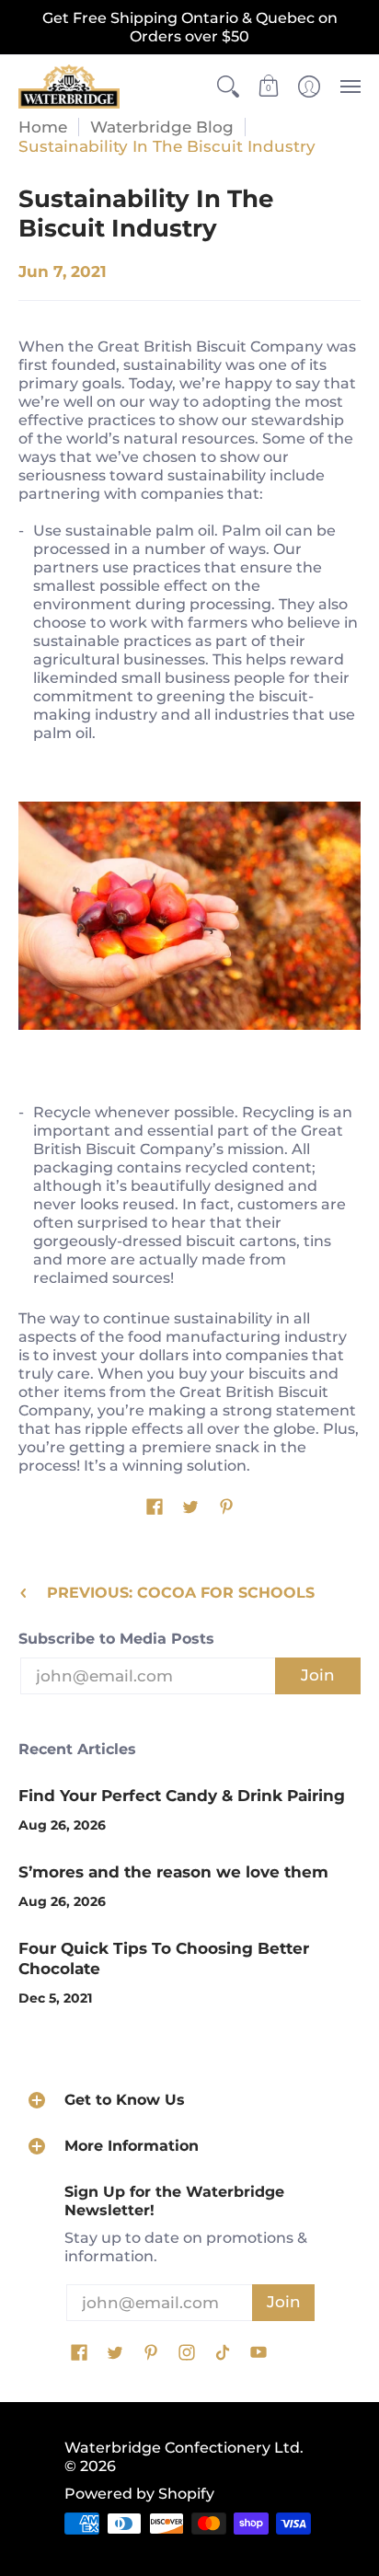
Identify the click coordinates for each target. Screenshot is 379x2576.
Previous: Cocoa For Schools (181, 1593)
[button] (228, 87)
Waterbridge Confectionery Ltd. (184, 2448)
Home (43, 127)
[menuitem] (228, 87)
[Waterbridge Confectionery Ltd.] (69, 87)
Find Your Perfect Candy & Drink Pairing (182, 1796)
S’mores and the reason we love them (173, 1872)
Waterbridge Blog (162, 127)
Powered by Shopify (139, 2494)
